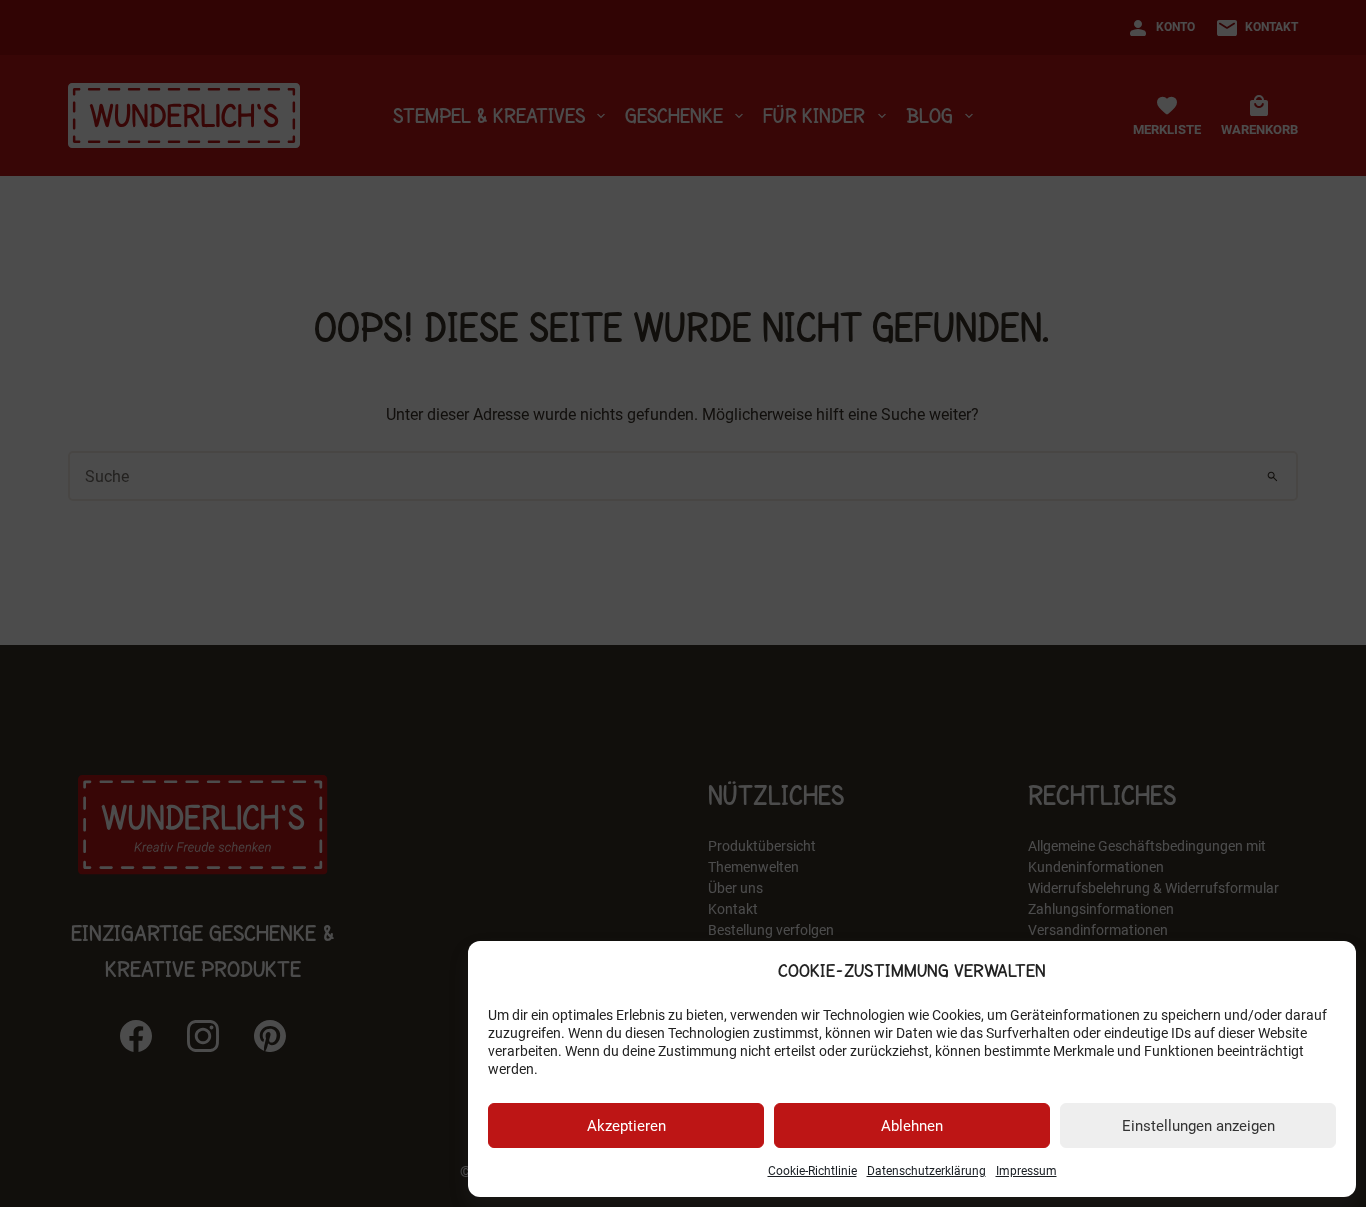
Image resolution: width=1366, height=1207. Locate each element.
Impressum (1026, 1171)
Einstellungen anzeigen (1198, 1126)
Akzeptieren (626, 1126)
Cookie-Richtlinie (812, 1171)
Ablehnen (912, 1126)
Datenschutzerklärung (926, 1171)
